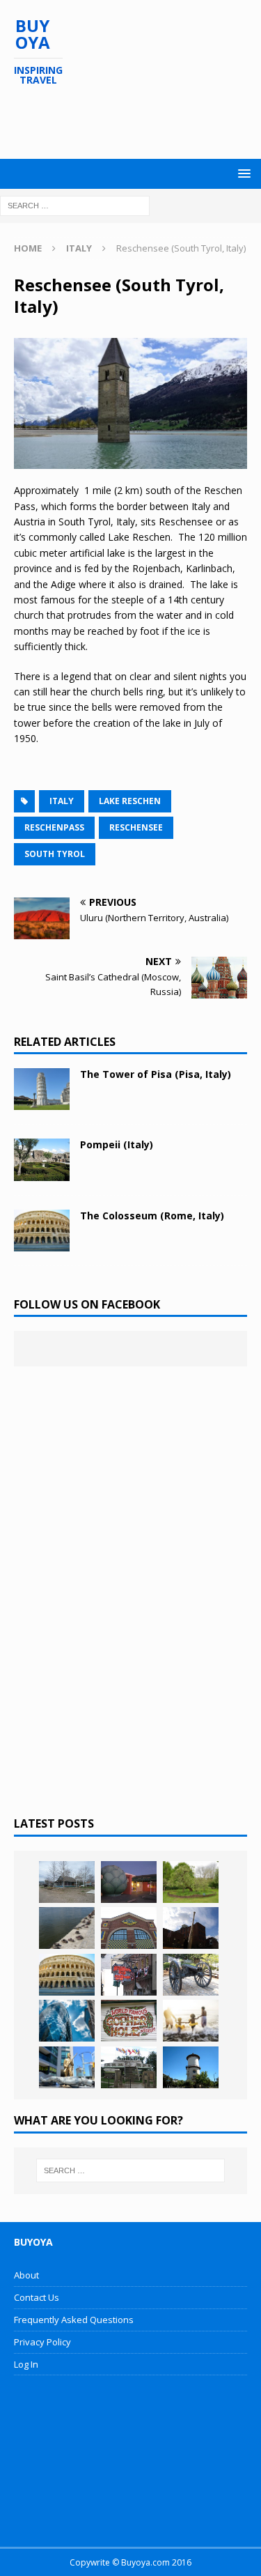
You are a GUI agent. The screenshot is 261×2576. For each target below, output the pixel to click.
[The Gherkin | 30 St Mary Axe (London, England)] (67, 2021)
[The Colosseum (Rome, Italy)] (42, 1231)
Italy (62, 801)
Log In (26, 2364)
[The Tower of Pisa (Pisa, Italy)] (42, 1089)
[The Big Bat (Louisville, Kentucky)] (191, 1928)
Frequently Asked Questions (74, 2320)
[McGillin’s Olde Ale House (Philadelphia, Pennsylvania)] (129, 1975)
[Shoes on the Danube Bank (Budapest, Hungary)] (67, 1928)
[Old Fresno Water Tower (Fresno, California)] (191, 2067)
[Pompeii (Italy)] (42, 1159)
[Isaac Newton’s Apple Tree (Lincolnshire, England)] (191, 1882)
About (26, 2275)
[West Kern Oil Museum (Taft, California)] (67, 1882)
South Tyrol (55, 854)
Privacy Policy (42, 2342)
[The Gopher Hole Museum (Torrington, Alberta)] (129, 2021)
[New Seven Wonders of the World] (67, 1975)
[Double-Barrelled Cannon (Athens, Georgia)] (191, 1975)
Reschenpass (54, 827)
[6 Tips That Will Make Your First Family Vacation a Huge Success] (191, 2021)
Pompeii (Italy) (117, 1144)
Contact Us (37, 2297)
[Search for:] (75, 205)
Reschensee (136, 827)
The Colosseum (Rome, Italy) (152, 1216)
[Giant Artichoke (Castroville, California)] (129, 1882)
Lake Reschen (130, 801)
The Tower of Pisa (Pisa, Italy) (156, 1074)
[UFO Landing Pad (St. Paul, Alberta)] (129, 2067)
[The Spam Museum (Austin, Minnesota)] (129, 1928)
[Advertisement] (137, 123)
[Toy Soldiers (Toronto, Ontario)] (67, 2067)
